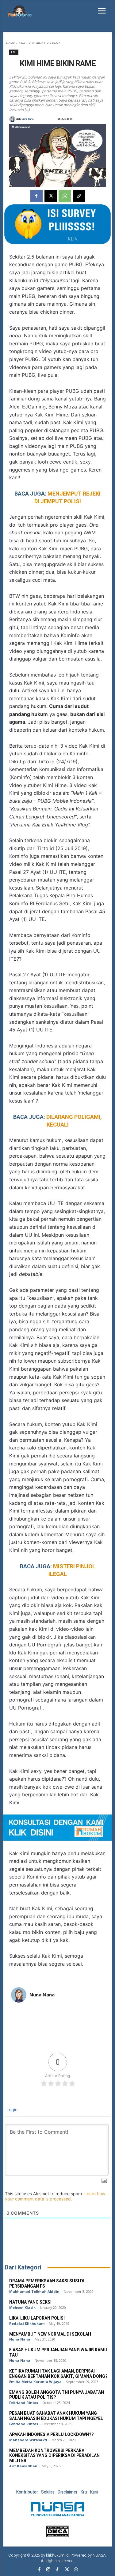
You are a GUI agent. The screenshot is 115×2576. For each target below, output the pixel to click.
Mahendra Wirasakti (28, 2440)
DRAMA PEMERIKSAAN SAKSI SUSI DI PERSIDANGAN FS (47, 2284)
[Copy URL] (79, 196)
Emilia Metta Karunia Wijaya (35, 2382)
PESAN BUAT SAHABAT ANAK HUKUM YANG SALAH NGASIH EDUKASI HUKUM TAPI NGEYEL (57, 2416)
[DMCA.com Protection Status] (57, 2536)
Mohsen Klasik (22, 2307)
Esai (22, 43)
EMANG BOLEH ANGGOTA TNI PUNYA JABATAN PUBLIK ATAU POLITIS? (57, 2395)
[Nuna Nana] (13, 119)
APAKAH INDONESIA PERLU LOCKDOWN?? (52, 2435)
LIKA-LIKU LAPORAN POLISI (37, 2318)
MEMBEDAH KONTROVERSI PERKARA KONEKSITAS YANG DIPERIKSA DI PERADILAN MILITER (54, 2456)
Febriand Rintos (24, 2403)
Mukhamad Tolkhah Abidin (34, 2291)
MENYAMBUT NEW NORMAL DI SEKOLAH (50, 2334)
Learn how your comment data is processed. (55, 2196)
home (10, 43)
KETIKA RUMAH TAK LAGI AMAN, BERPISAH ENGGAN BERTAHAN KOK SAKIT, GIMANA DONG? (58, 2374)
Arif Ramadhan (23, 2466)
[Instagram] (48, 2570)
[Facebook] (36, 196)
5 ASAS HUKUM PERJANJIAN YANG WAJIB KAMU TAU (58, 2353)
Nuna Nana (27, 119)
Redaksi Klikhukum (27, 2323)
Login (11, 2110)
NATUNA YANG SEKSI (30, 2302)
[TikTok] (58, 2570)
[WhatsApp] (65, 196)
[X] (51, 196)
